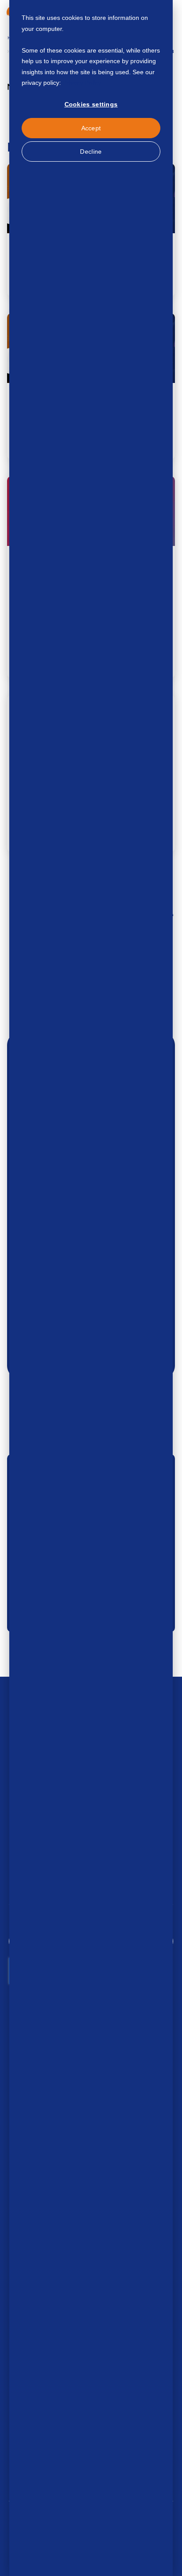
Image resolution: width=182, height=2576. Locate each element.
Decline (91, 152)
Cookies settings (91, 104)
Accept (91, 128)
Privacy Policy (82, 83)
